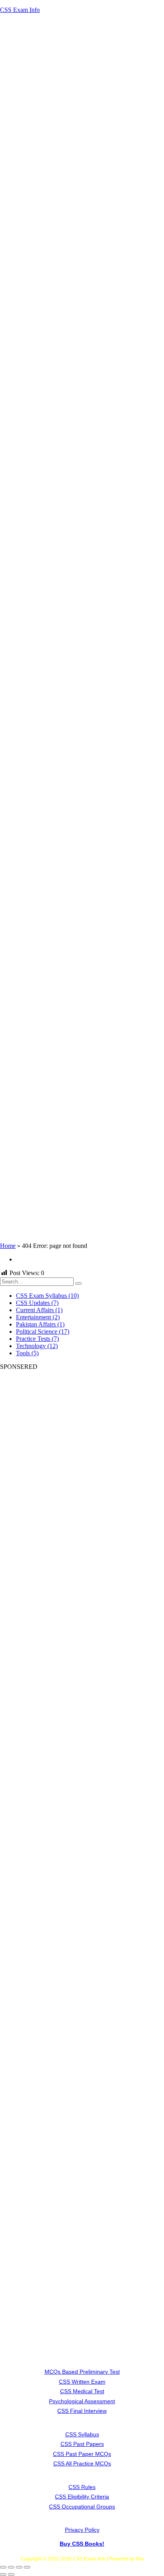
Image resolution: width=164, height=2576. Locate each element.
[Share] (19, 2567)
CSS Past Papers (82, 2444)
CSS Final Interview (82, 2411)
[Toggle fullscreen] (11, 2567)
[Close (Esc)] (27, 2567)
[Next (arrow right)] (11, 2574)
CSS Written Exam (82, 2382)
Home (8, 1246)
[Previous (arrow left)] (3, 2574)
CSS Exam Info (20, 10)
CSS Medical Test (82, 2391)
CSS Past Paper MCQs (82, 2454)
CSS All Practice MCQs (82, 2463)
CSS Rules (82, 2487)
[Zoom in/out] (3, 2567)
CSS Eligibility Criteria (82, 2497)
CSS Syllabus (82, 2434)
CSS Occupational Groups (82, 2507)
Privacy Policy (82, 2530)
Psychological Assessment (82, 2401)
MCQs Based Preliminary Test (82, 2372)
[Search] (78, 1283)
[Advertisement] (82, 167)
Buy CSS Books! (82, 2544)
